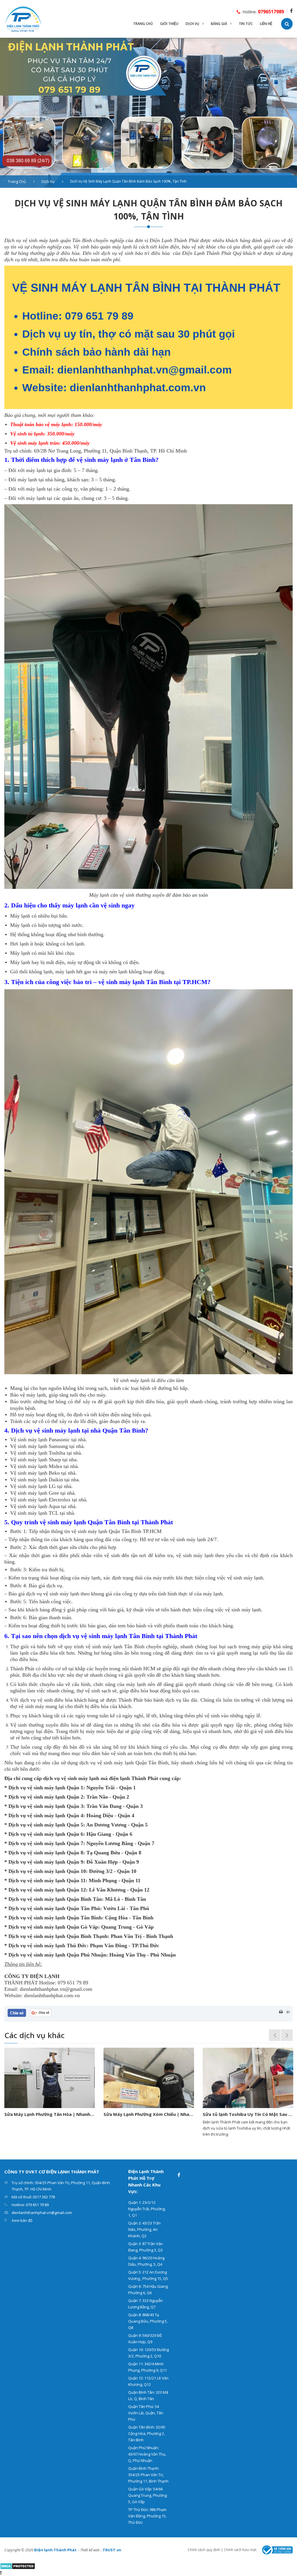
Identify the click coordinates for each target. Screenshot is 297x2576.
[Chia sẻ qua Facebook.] (17, 2012)
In (288, 2012)
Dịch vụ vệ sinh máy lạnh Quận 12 (47, 1890)
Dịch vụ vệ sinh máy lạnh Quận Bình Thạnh (58, 1936)
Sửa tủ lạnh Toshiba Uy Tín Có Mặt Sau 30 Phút (149, 2114)
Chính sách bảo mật (240, 2550)
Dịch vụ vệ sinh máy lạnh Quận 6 (46, 1834)
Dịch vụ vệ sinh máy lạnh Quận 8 (46, 1853)
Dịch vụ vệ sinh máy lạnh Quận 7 (46, 1843)
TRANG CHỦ (143, 24)
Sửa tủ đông (216, 2114)
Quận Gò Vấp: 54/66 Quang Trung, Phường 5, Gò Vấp (147, 2495)
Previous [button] (275, 2035)
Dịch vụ (48, 181)
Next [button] (287, 2035)
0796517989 (271, 12)
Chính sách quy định (204, 2550)
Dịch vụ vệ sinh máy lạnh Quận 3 (46, 1806)
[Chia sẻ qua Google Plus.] (41, 2012)
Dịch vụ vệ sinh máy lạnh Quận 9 (45, 1862)
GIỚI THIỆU (169, 24)
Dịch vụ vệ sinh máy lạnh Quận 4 (46, 1815)
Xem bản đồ (22, 2220)
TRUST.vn (112, 2550)
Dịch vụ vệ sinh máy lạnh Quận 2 (46, 1797)
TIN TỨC (246, 24)
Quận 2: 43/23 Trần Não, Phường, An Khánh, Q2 (144, 2229)
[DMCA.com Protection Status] (18, 2566)
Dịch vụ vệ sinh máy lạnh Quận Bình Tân (55, 1899)
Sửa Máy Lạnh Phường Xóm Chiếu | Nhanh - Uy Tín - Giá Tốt (50, 2114)
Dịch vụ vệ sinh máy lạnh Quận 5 (46, 1825)
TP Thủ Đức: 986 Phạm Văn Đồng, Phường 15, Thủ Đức (147, 2516)
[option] (148, 113)
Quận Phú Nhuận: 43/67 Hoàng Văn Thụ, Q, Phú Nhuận (147, 2454)
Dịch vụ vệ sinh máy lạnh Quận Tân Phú (54, 1908)
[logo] (23, 18)
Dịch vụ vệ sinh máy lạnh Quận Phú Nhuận (57, 1955)
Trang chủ (17, 181)
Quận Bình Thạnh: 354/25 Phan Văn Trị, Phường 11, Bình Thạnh (148, 2475)
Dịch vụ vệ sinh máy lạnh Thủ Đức (48, 1945)
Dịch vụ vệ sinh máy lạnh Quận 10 (47, 1871)
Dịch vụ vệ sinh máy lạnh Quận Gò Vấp (53, 1927)
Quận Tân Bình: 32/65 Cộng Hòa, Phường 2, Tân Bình (147, 2433)
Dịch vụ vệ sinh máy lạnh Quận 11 (46, 1880)
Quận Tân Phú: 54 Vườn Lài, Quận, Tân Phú (146, 2413)
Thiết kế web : (91, 2550)
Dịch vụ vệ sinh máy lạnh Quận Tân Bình (55, 1918)
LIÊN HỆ (266, 24)
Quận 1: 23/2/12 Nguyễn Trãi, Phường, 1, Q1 (147, 2209)
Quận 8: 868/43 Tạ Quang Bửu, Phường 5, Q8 (148, 2321)
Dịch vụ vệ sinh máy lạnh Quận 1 (46, 1788)
